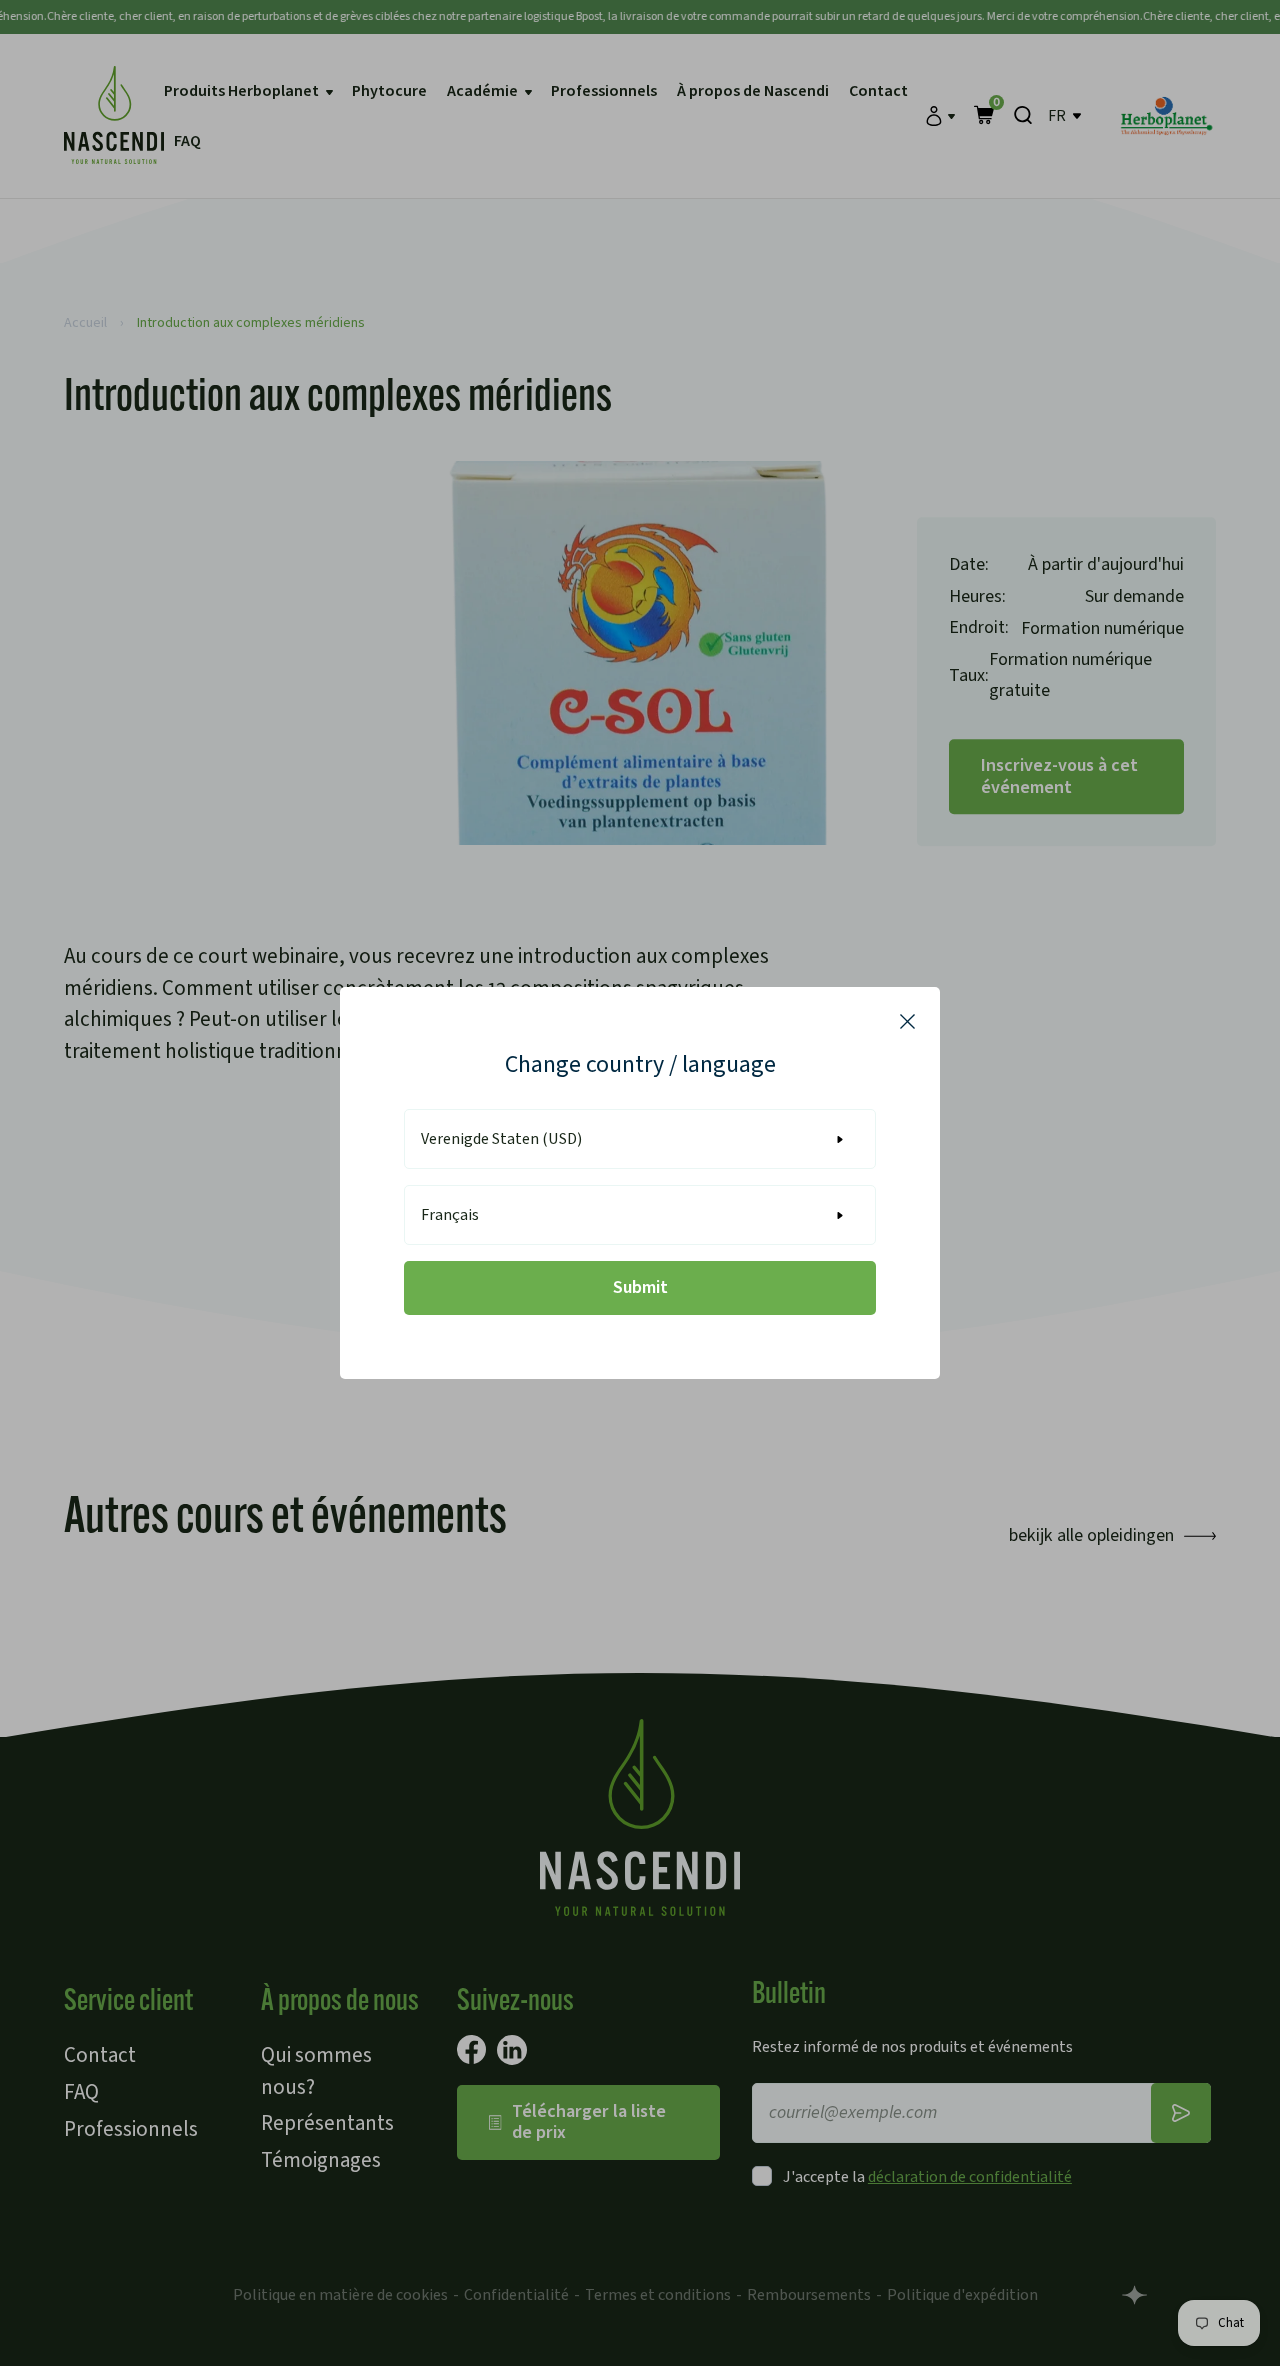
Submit (640, 1287)
